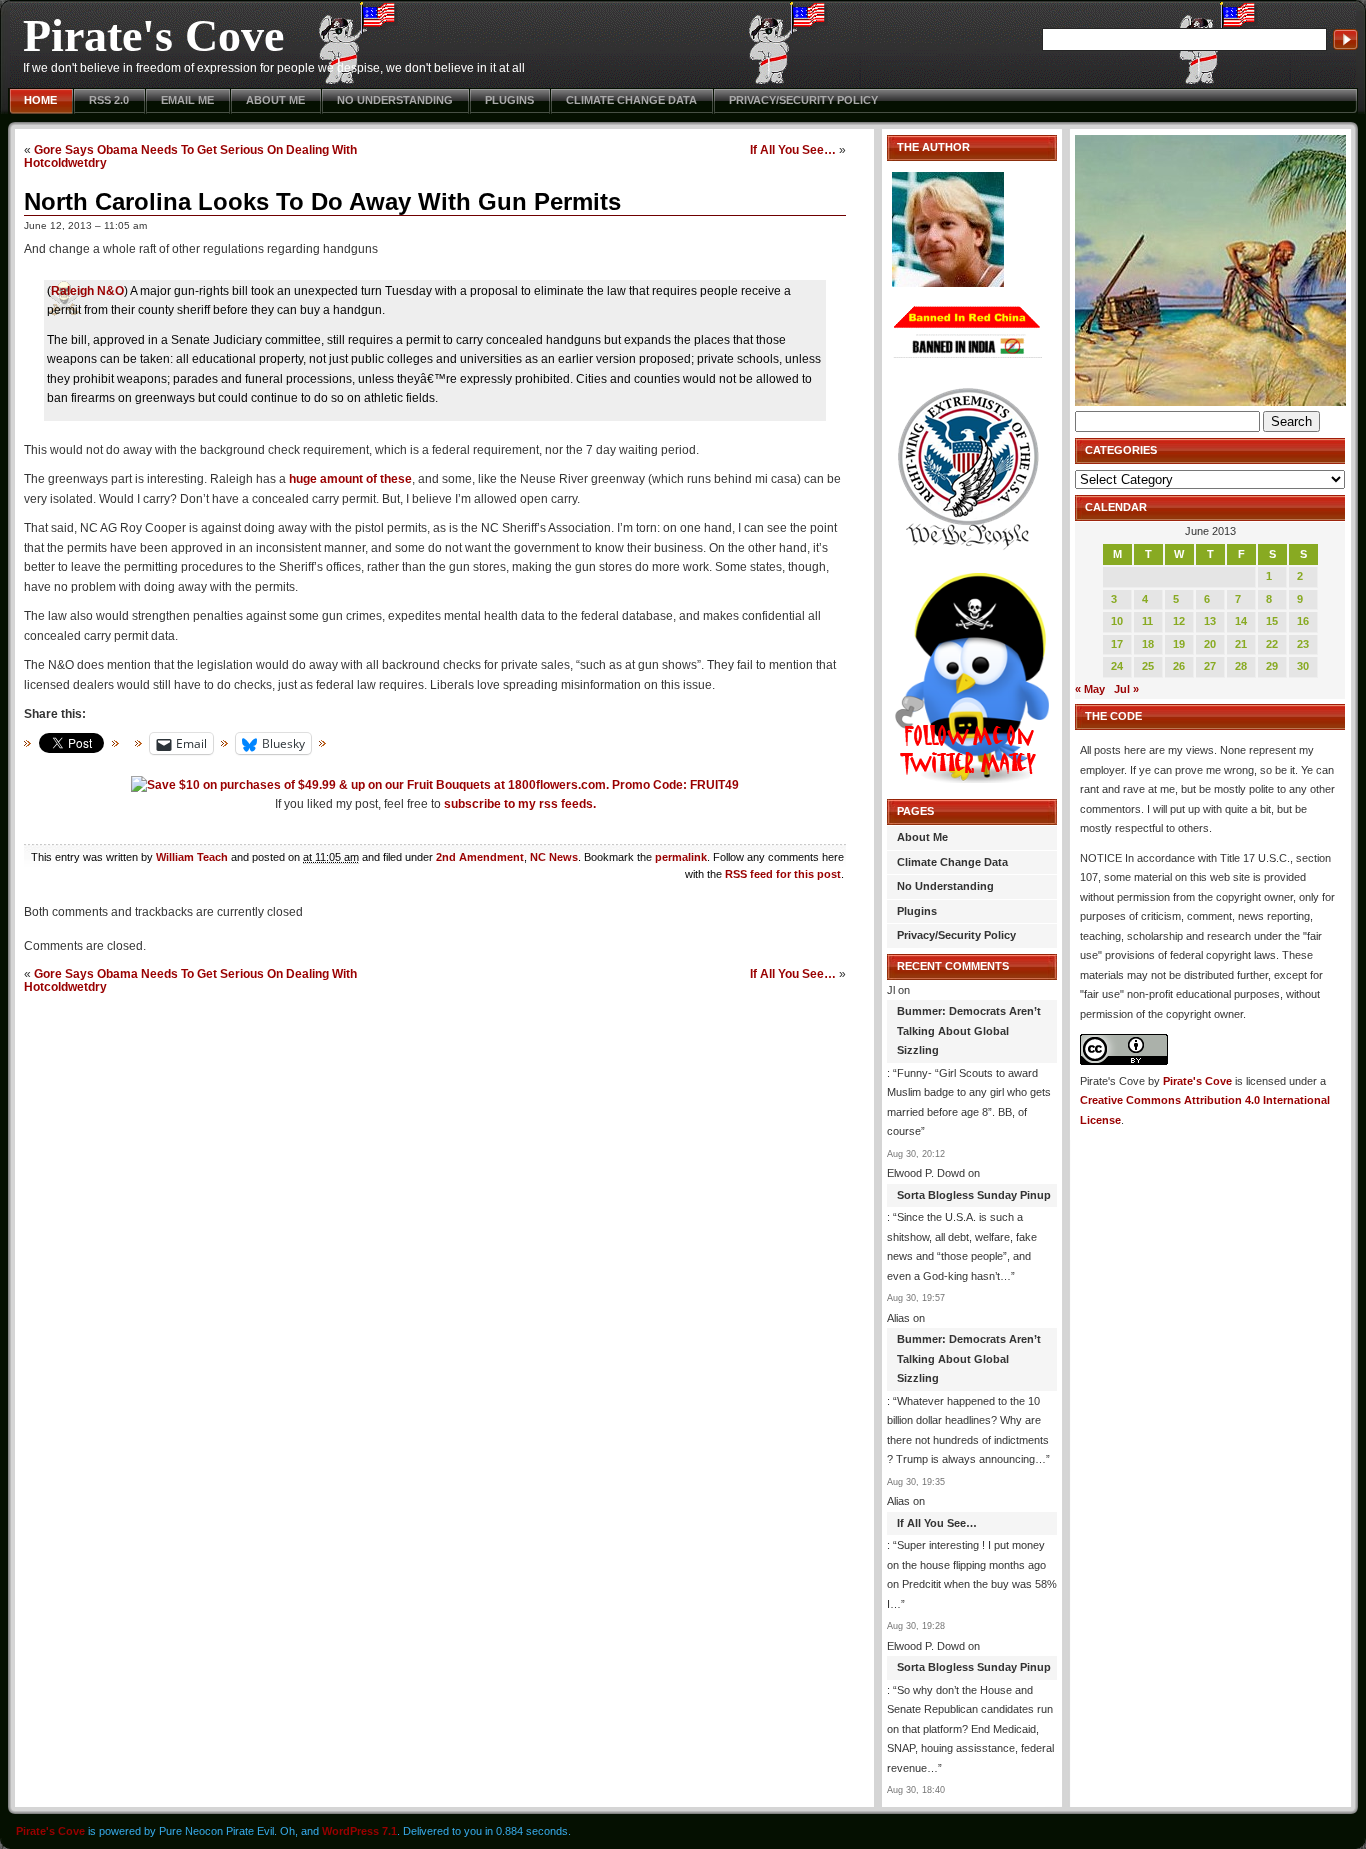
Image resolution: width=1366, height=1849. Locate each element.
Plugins (509, 100)
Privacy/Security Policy (803, 100)
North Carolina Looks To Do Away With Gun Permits (322, 201)
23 (1303, 644)
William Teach (192, 857)
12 (1179, 621)
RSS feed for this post (783, 874)
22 (1272, 644)
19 (1179, 644)
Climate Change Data (631, 100)
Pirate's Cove (153, 35)
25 (1148, 666)
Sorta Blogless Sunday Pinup (974, 1195)
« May (1090, 689)
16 (1303, 621)
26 (1179, 666)
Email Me (187, 100)
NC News (554, 857)
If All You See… (793, 149)
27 (1210, 666)
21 (1241, 644)
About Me (275, 100)
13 (1210, 621)
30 (1303, 666)
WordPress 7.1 (359, 1831)
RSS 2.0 (109, 100)
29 (1272, 666)
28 (1241, 666)
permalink (681, 857)
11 (1147, 621)
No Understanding (395, 100)
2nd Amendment (480, 857)
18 (1148, 644)
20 (1210, 644)
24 (1117, 666)
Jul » (1126, 689)
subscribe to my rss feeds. (520, 804)
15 (1272, 621)
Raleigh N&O (87, 291)
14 (1241, 621)
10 (1117, 621)
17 (1117, 644)
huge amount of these (350, 479)
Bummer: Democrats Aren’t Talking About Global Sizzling (969, 1030)
